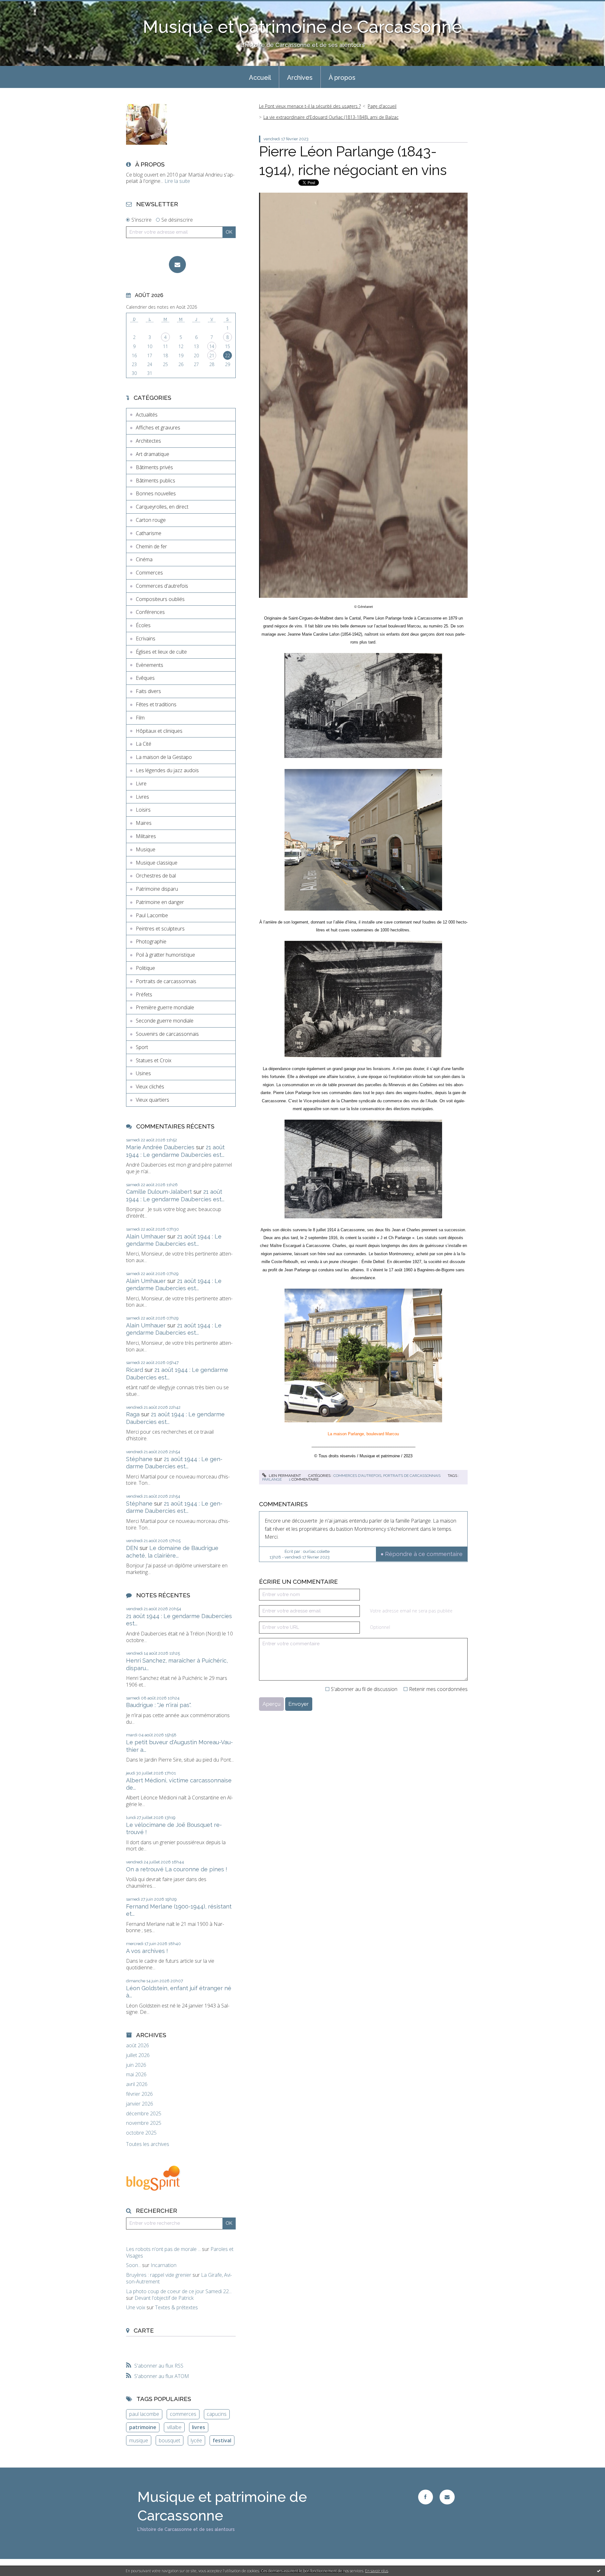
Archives (300, 78)
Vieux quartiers (153, 1100)
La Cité (144, 744)
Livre (141, 784)
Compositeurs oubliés (160, 599)
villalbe (174, 2427)
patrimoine (143, 2427)
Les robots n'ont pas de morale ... (163, 2249)
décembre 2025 (144, 2114)
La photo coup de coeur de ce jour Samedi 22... (179, 2291)
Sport (142, 1047)
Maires (144, 823)
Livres (142, 797)
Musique (146, 849)
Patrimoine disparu (157, 889)
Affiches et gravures (158, 428)
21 (212, 356)
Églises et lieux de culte (161, 652)
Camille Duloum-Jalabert (159, 1192)
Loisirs (143, 810)
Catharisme (149, 533)
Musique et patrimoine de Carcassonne (302, 27)
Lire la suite (177, 181)
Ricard (135, 1370)
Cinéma (144, 559)
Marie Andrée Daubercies (160, 1147)
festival (222, 2440)
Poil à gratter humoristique (165, 955)
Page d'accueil (382, 106)
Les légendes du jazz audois (167, 770)
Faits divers (148, 691)
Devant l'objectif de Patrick (164, 2298)
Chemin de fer (151, 546)
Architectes (148, 441)
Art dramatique (153, 454)
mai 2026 (136, 2075)
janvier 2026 (140, 2104)
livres (199, 2427)
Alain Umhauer (146, 1236)
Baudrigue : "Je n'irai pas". (159, 1705)
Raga (133, 1414)
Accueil (260, 78)
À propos (342, 78)
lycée (196, 2440)
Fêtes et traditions (156, 704)
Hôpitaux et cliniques (159, 731)
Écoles (143, 625)
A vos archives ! (147, 1951)
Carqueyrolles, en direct (162, 507)
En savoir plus (377, 2571)
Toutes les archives (148, 2144)
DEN (132, 1548)
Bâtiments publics (156, 481)
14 (212, 346)
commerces (183, 2414)
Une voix (136, 2307)
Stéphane (139, 1459)
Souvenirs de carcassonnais (167, 1034)
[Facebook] (426, 2497)
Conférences (150, 612)
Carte (144, 2330)
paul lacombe (144, 2414)
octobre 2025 (141, 2133)
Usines (143, 1073)
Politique (145, 968)
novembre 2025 (144, 2123)
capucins (217, 2414)
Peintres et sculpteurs (160, 929)
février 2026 (139, 2094)
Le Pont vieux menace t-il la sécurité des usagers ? (310, 106)
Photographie (151, 941)
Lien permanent (284, 1476)
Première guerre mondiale (165, 1007)
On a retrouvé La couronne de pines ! (177, 1869)
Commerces (149, 573)
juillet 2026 (138, 2055)
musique (139, 2440)
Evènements (150, 665)
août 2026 (138, 2046)
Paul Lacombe (152, 915)
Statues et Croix (154, 1060)
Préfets (144, 994)
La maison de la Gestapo (164, 757)
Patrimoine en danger (160, 902)
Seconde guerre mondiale (165, 1021)
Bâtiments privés (154, 467)
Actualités (147, 415)
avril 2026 (137, 2084)
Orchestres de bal (156, 876)
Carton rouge (151, 520)
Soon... (133, 2265)
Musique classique (157, 863)
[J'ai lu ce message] (599, 2571)
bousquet (170, 2440)
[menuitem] (260, 77)
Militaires (146, 836)
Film (140, 718)
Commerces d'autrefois (162, 586)
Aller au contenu (21, 6)
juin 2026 (136, 2065)
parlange (272, 1479)
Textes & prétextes (176, 2307)
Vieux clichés (150, 1087)
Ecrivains (146, 638)
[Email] (177, 265)
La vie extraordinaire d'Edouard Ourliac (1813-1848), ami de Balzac (331, 117)
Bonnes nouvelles (156, 493)
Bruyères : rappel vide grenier (159, 2275)
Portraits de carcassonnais (166, 981)
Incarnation (164, 2265)
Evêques (145, 678)
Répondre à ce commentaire (424, 1554)
